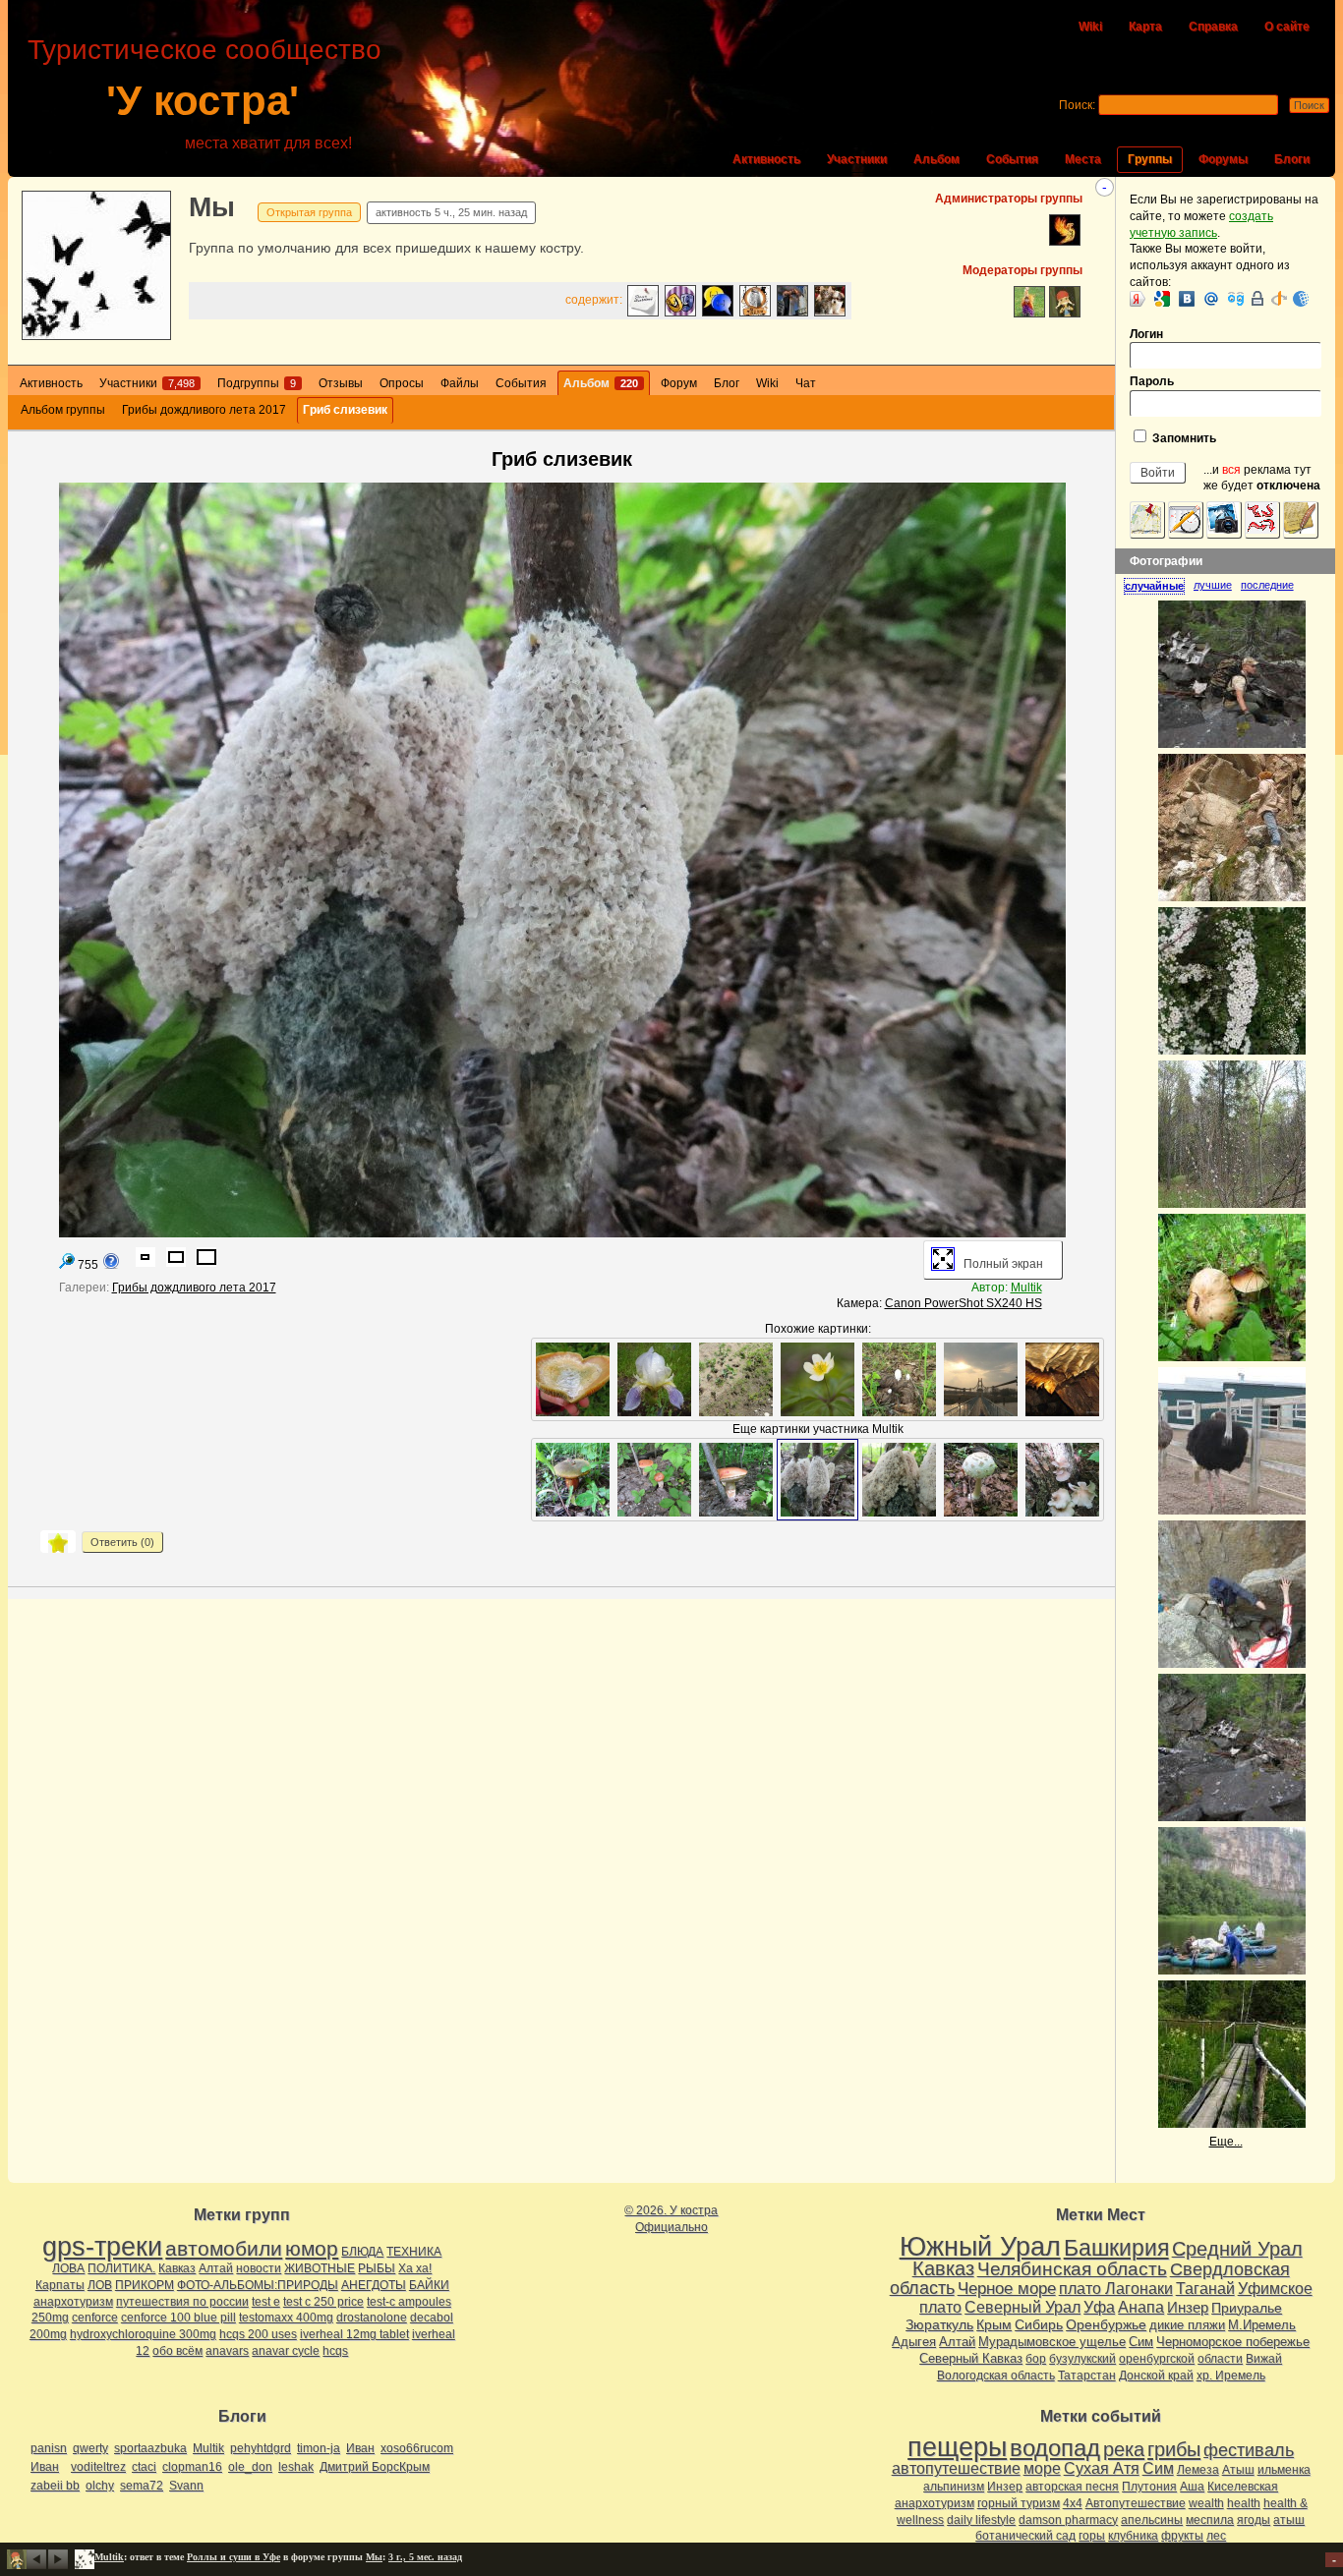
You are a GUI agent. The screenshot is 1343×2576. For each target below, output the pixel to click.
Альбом (936, 159)
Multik (1026, 1288)
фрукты (1182, 2536)
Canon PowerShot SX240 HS (963, 1303)
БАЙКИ (429, 2285)
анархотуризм (73, 2302)
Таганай (1205, 2288)
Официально (671, 2227)
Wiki (1090, 27)
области (1220, 2359)
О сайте (1287, 27)
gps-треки (102, 2247)
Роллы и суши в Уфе (234, 2557)
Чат (806, 383)
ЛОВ (100, 2285)
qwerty (90, 2448)
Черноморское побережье (1233, 2342)
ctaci (144, 2467)
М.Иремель (1262, 2325)
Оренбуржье (1106, 2324)
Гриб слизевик (345, 410)
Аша (1192, 2487)
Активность (766, 159)
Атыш (1238, 2470)
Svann (186, 2486)
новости (259, 2268)
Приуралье (1247, 2308)
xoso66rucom (417, 2448)
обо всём (177, 2351)
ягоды (1254, 2520)
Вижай (1264, 2359)
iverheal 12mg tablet (354, 2334)
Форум (679, 383)
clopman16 (192, 2467)
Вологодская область (996, 2376)
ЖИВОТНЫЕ (320, 2268)
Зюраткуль (939, 2324)
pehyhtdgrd (261, 2448)
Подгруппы (257, 383)
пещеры (957, 2447)
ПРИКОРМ (145, 2285)
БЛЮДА (362, 2252)
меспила (1210, 2520)
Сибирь (1039, 2324)
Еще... (1226, 2142)
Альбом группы (63, 410)
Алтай (216, 2268)
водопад (1055, 2448)
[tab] (1159, 586)
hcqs (335, 2351)
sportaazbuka (150, 2448)
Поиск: (1077, 105)
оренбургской (1157, 2359)
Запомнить (1183, 438)
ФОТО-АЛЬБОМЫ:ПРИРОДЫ (258, 2285)
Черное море (1007, 2288)
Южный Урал (980, 2247)
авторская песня (1072, 2487)
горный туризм (1019, 2503)
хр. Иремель (1231, 2376)
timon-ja (319, 2448)
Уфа (1099, 2307)
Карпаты (60, 2285)
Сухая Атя (1102, 2468)
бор (1036, 2359)
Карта (1145, 27)
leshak (296, 2467)
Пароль (1152, 381)
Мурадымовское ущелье (1052, 2342)
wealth (1206, 2503)
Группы (1150, 159)
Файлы (460, 383)
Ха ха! (415, 2268)
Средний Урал (1237, 2249)
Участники (857, 159)
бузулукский (1082, 2359)
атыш (1289, 2520)
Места (1083, 159)
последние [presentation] (1267, 585)
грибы (1174, 2449)
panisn (49, 2448)
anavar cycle (286, 2351)
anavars (227, 2351)
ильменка (1284, 2470)
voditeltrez (98, 2467)
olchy (100, 2486)
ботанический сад (1025, 2536)
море (1042, 2468)
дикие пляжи (1187, 2325)
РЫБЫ (377, 2268)
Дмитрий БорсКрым (375, 2467)
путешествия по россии (182, 2302)
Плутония (1149, 2487)
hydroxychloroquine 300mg (143, 2334)
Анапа (1141, 2307)
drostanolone (372, 2318)
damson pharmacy (1068, 2520)
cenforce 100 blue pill (178, 2318)
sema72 (142, 2486)
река (1124, 2449)
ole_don (250, 2467)
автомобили (224, 2248)
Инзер (1188, 2307)
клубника (1133, 2536)
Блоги (1292, 159)
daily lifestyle (981, 2520)
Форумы (1223, 159)
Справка (1213, 27)
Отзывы (341, 383)
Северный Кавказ (971, 2358)
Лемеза (1198, 2470)
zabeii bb (55, 2486)
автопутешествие (956, 2468)
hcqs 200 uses (258, 2334)
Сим (1141, 2342)
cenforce (95, 2318)
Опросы (402, 383)
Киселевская (1243, 2487)
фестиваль (1249, 2450)
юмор (312, 2248)
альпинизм (954, 2487)
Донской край (1156, 2376)
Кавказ (177, 2268)
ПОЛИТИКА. (121, 2268)
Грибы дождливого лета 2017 (204, 410)
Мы (212, 207)
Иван (360, 2448)
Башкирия (1116, 2248)
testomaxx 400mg (286, 2318)
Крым (994, 2324)
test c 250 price (323, 2302)
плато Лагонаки (1116, 2288)
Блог (727, 383)
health (1244, 2503)
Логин (1146, 334)
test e (266, 2302)
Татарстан (1087, 2376)
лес (1216, 2536)
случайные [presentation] (1154, 586)
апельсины (1152, 2520)
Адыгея (914, 2342)
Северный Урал (1022, 2307)
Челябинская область (1072, 2269)
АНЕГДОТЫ (374, 2285)
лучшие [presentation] (1213, 585)
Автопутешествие (1136, 2503)
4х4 (1073, 2503)
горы (1092, 2536)
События (1012, 159)
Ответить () (122, 1542)
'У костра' (203, 101)
